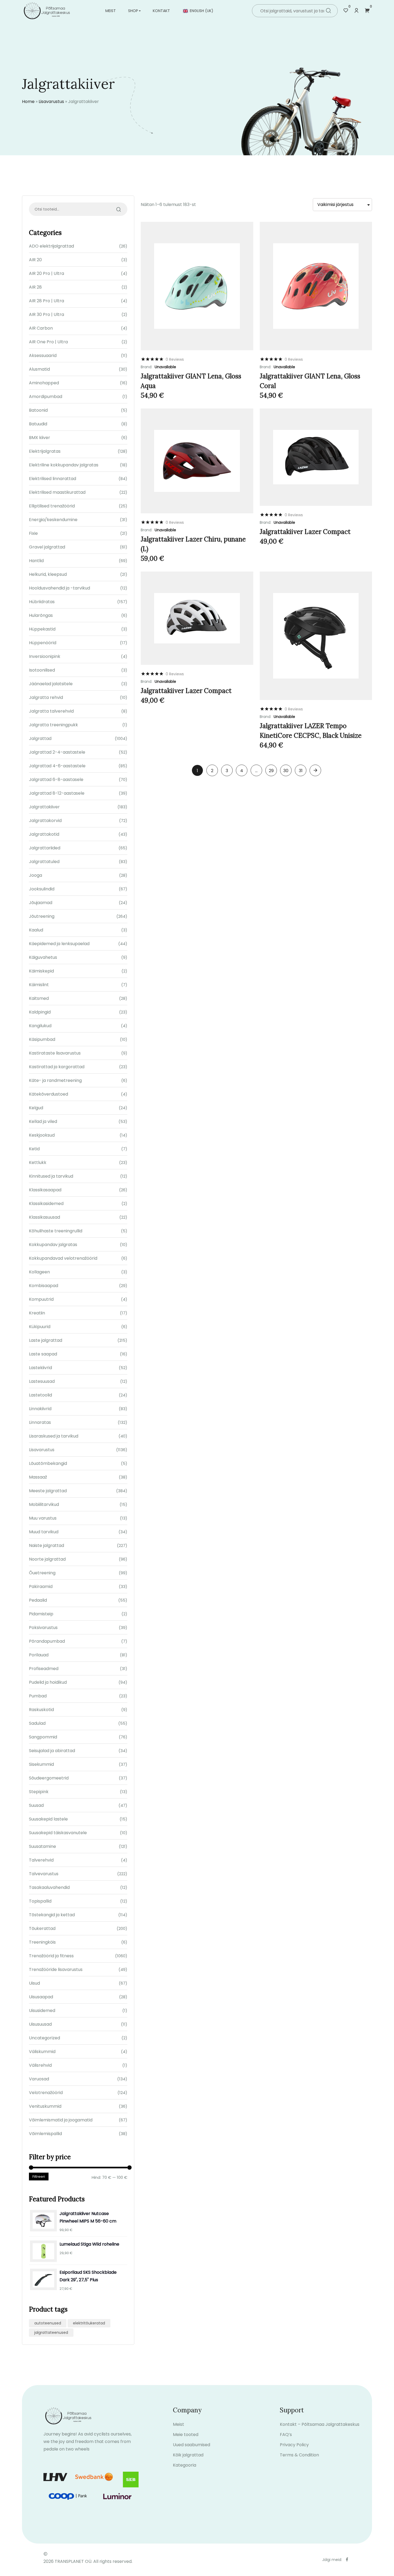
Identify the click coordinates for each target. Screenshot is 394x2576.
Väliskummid (42, 2052)
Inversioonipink (45, 656)
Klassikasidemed (46, 1204)
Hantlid (36, 561)
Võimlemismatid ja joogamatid (61, 2120)
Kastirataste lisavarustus (55, 1053)
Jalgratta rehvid (46, 697)
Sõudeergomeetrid (49, 1778)
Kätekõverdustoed (49, 1094)
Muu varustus (43, 1518)
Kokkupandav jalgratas (53, 1245)
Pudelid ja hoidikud (48, 1682)
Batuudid (38, 424)
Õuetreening (42, 1573)
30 (286, 771)
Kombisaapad (44, 1286)
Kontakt (161, 11)
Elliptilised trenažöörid (52, 506)
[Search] (328, 11)
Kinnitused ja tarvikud (51, 1176)
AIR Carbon (41, 328)
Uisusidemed (42, 2011)
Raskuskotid (41, 1710)
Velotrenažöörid (46, 2093)
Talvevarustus (44, 1874)
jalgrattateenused (51, 2332)
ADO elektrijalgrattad (51, 246)
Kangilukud (40, 1026)
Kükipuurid (40, 1327)
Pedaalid (38, 1600)
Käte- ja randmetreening (55, 1080)
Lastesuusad (42, 1381)
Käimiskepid (41, 971)
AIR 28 (35, 287)
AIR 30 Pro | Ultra (47, 314)
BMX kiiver (40, 438)
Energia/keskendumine (53, 520)
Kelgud (36, 1108)
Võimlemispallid (45, 2134)
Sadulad (37, 1723)
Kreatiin (37, 1313)
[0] (346, 11)
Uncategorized (44, 2038)
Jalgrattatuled (44, 862)
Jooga (36, 875)
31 (301, 771)
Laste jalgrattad (46, 1340)
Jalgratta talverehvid (51, 711)
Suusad (36, 1805)
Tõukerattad (42, 1928)
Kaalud (36, 930)
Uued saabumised (192, 2445)
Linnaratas (40, 1422)
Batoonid (38, 410)
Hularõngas (41, 615)
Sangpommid (43, 1737)
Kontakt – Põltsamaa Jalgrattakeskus (320, 2424)
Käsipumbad (42, 1039)
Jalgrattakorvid (45, 821)
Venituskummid (45, 2106)
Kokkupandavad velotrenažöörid (63, 1258)
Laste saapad (43, 1354)
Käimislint (39, 985)
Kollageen (39, 1272)
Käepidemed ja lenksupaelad (59, 944)
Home (28, 102)
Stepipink (39, 1792)
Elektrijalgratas (45, 451)
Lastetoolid (40, 1395)
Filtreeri (39, 2177)
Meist (111, 11)
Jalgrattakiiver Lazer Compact (305, 532)
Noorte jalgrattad (47, 1559)
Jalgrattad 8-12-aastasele (57, 793)
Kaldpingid (40, 1012)
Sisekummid (41, 1764)
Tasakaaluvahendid (49, 1887)
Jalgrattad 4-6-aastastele (57, 766)
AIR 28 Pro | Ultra (47, 301)
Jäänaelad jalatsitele (51, 684)
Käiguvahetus (43, 957)
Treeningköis (42, 1942)
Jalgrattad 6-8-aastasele (56, 780)
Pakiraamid (41, 1586)
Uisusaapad (41, 1997)
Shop (133, 11)
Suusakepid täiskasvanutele (58, 1833)
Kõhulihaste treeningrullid (56, 1231)
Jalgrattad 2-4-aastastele (57, 752)
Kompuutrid (41, 1299)
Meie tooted (186, 2435)
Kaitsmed (39, 998)
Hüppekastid (42, 629)
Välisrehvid (40, 2065)
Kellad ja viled (43, 1121)
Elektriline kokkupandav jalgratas (64, 465)
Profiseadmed (44, 1669)
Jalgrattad (40, 738)
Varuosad (39, 2079)
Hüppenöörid (43, 643)
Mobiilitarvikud (44, 1504)
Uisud (34, 1983)
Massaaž (38, 1477)
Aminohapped (44, 383)
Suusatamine (42, 1846)
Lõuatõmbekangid (48, 1463)
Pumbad (38, 1696)
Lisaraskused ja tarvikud (54, 1436)
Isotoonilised (42, 670)
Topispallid (40, 1901)
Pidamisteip (41, 1614)
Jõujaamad (41, 903)
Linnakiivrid (40, 1409)
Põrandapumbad (47, 1641)
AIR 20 (35, 260)
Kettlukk (38, 1162)
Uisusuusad (40, 2024)
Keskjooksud (42, 1135)
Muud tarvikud (44, 1532)
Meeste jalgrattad (48, 1491)
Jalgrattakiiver (44, 807)
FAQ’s (286, 2435)
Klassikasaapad (45, 1190)
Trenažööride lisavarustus (56, 1969)
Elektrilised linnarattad (53, 479)
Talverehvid (41, 1860)
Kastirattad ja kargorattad (57, 1067)
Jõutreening (42, 916)
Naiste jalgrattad (47, 1545)
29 (271, 771)
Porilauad (39, 1655)
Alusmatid (39, 369)
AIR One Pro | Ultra (48, 342)
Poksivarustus (43, 1628)
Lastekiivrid (40, 1368)
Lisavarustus (51, 102)
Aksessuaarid (43, 355)
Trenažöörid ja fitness (51, 1956)
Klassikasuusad (44, 1217)
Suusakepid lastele (48, 1819)
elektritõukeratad (89, 2323)
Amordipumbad (46, 397)
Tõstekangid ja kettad (52, 1915)
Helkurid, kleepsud (48, 574)
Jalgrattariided (45, 848)
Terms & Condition (299, 2455)
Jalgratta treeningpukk (53, 725)
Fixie (33, 533)
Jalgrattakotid (44, 834)
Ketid (34, 1149)
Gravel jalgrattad (47, 547)
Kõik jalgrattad (188, 2455)
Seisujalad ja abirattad (52, 1751)
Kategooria (185, 2465)
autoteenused (48, 2323)
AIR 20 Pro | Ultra (47, 273)
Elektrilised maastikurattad (57, 492)
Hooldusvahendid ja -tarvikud (60, 588)
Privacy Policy (294, 2445)
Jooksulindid (42, 889)
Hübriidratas (42, 602)
